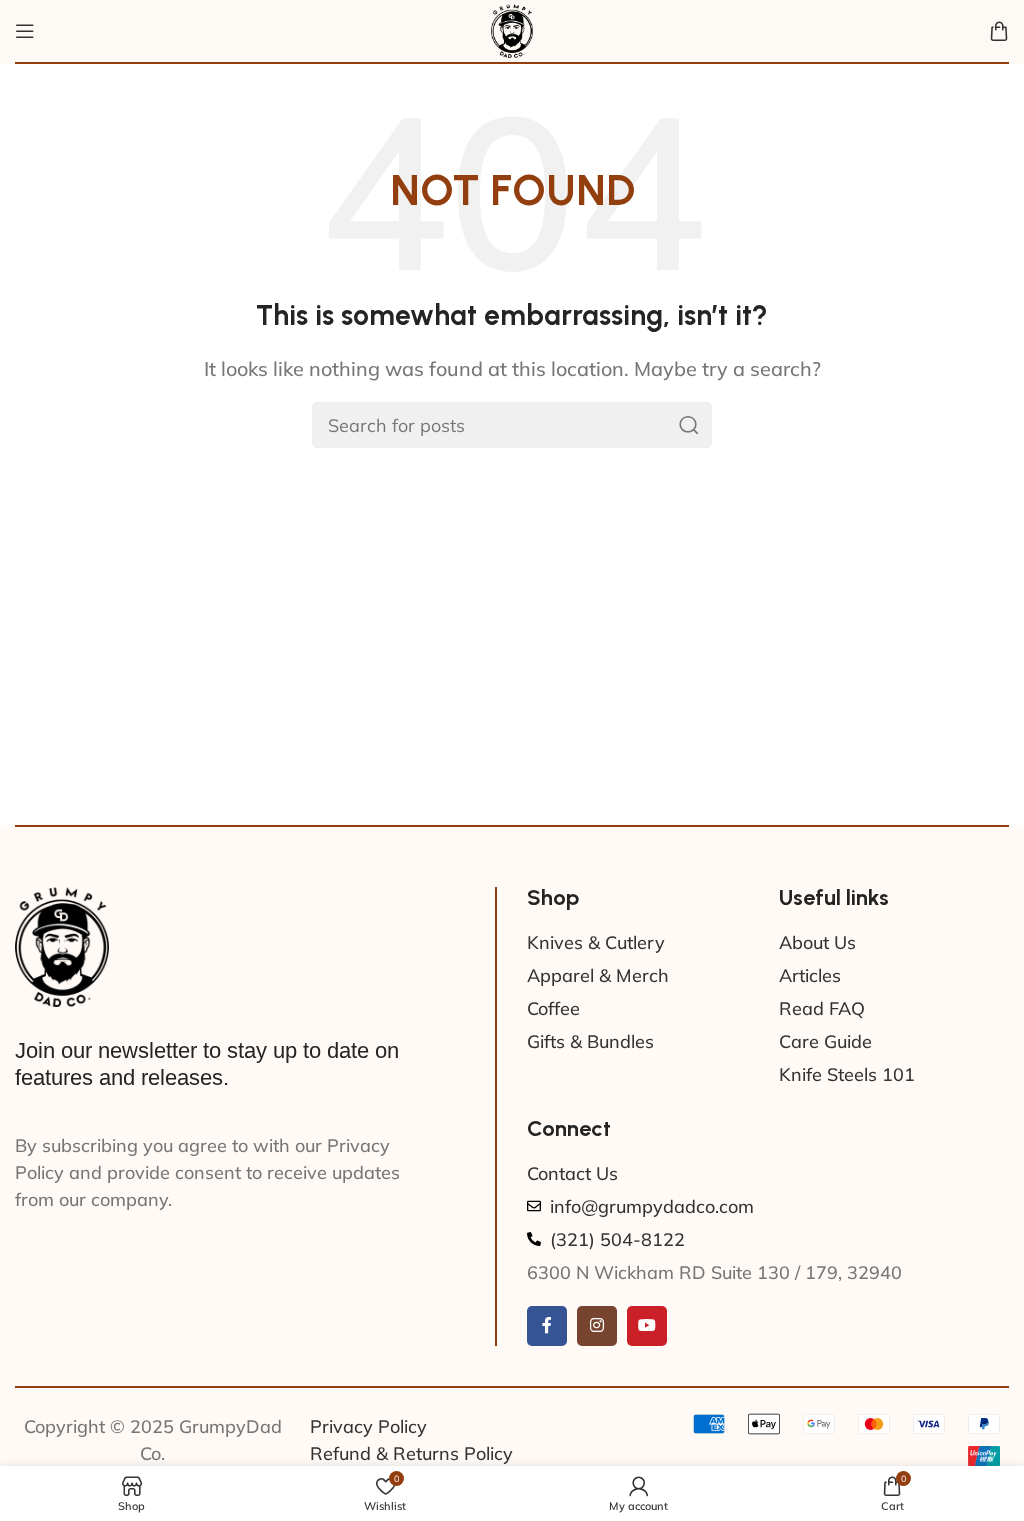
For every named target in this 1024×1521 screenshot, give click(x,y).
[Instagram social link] (597, 1326)
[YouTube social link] (647, 1326)
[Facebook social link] (547, 1326)
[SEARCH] (689, 425)
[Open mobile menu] (25, 31)
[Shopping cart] (999, 31)
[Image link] (62, 944)
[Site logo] (512, 29)
